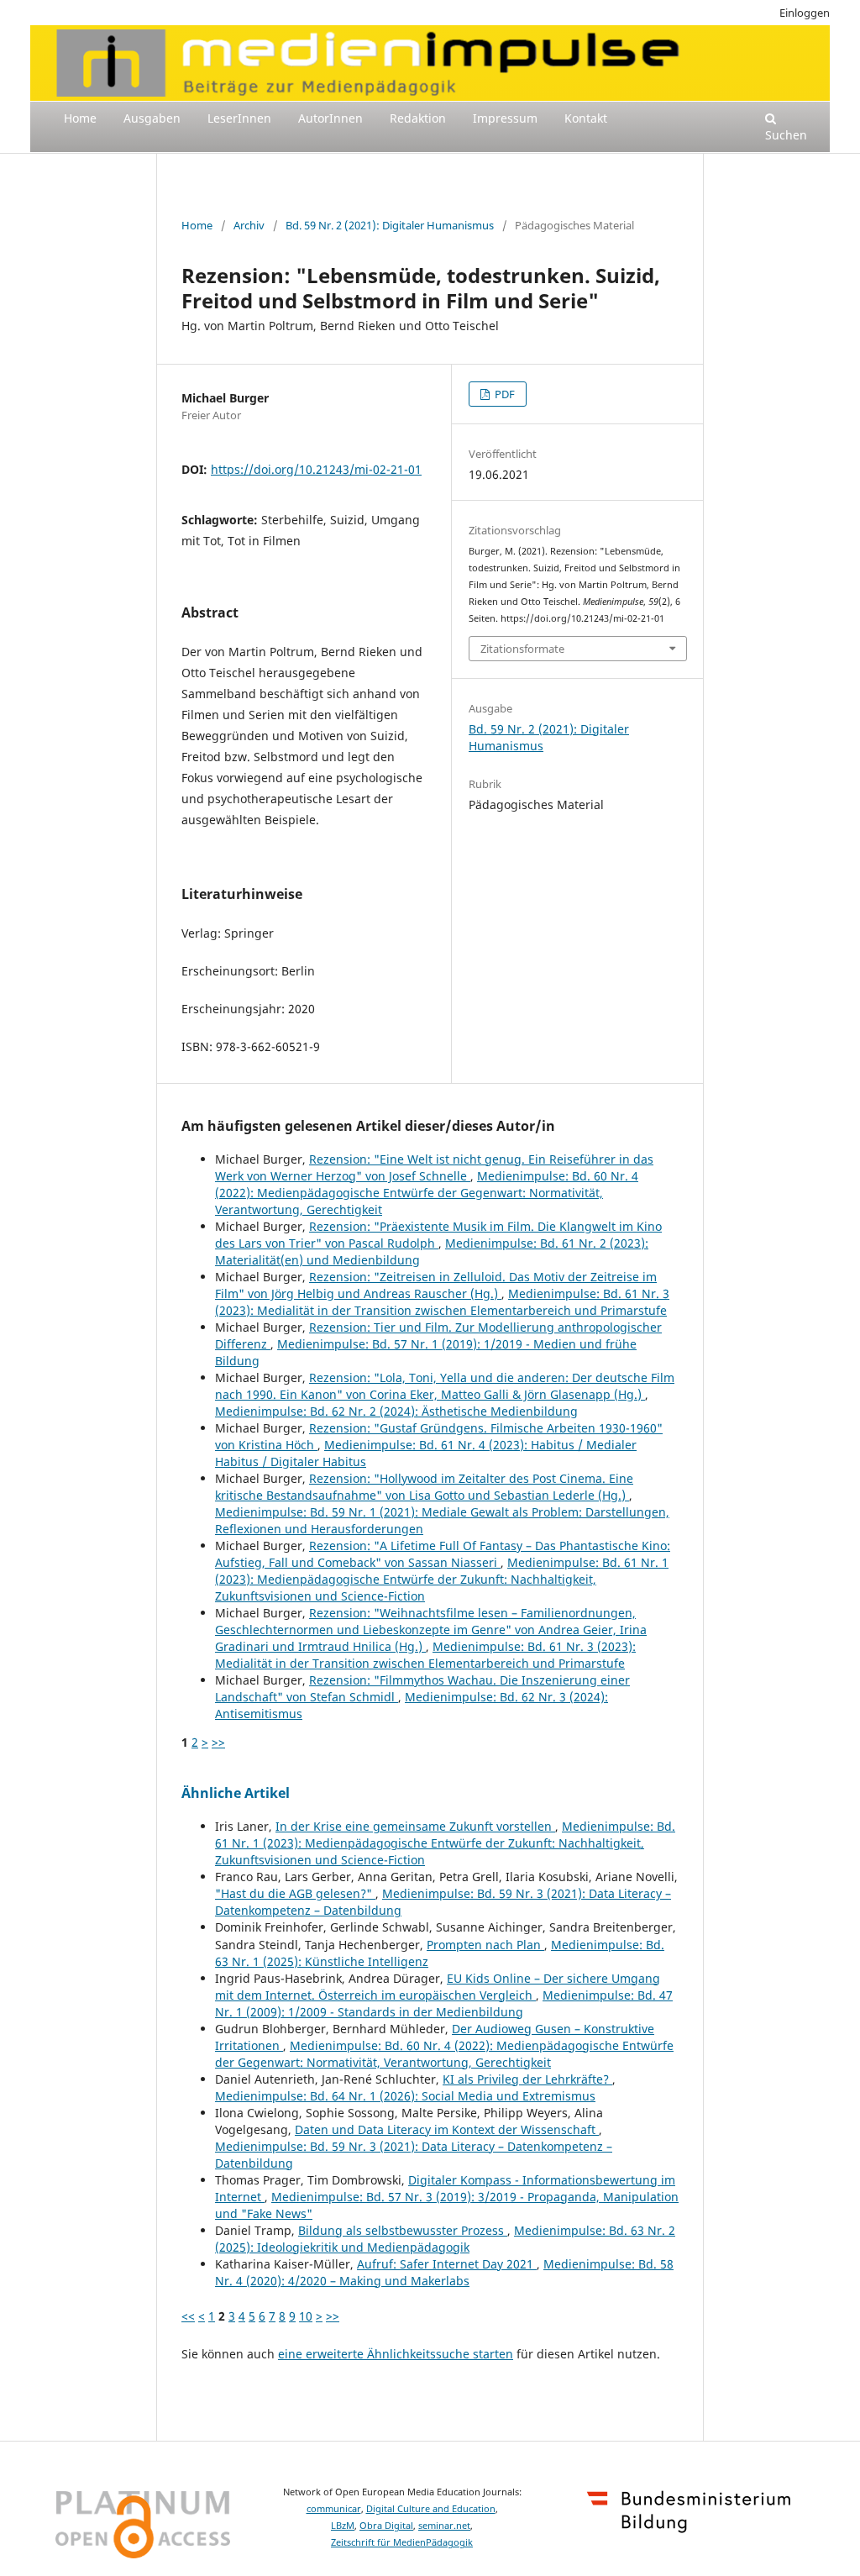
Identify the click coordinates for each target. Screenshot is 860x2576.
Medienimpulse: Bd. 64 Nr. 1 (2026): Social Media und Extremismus (405, 2096)
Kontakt (586, 118)
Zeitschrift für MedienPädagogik (402, 2542)
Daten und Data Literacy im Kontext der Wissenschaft (447, 2129)
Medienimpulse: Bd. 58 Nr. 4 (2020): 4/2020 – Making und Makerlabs (444, 2272)
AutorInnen (330, 118)
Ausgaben (152, 118)
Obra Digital (386, 2526)
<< (188, 2316)
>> (218, 1742)
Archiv (249, 225)
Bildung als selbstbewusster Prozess (403, 2230)
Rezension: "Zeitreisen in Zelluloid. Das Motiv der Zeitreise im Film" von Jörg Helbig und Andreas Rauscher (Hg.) (436, 1285)
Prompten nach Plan (485, 1945)
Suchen (786, 135)
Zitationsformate (522, 649)
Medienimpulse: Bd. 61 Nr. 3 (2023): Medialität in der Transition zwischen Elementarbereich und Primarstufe (442, 1302)
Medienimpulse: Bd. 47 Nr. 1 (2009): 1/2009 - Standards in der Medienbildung (444, 2003)
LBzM (343, 2526)
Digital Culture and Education (431, 2509)
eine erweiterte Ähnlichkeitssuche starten (396, 2354)
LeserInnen (239, 118)
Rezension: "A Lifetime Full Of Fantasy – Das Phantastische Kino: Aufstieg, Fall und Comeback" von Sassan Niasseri (443, 1554)
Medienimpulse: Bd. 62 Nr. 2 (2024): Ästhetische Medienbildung (396, 1411)
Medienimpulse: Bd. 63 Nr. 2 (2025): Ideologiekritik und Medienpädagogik (445, 2239)
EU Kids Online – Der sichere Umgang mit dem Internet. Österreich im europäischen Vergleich (438, 1987)
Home (80, 118)
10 (306, 2316)
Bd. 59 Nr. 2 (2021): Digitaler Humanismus (390, 225)
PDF (503, 394)
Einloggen (805, 13)
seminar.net (444, 2526)
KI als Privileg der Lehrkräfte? (527, 2079)
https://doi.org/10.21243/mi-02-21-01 (316, 469)
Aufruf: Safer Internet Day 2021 (447, 2264)
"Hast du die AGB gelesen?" (295, 1893)
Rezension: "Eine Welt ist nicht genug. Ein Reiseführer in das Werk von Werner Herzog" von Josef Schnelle (434, 1167)
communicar (334, 2509)
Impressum (505, 118)
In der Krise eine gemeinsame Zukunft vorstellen (415, 1826)
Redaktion (418, 118)
